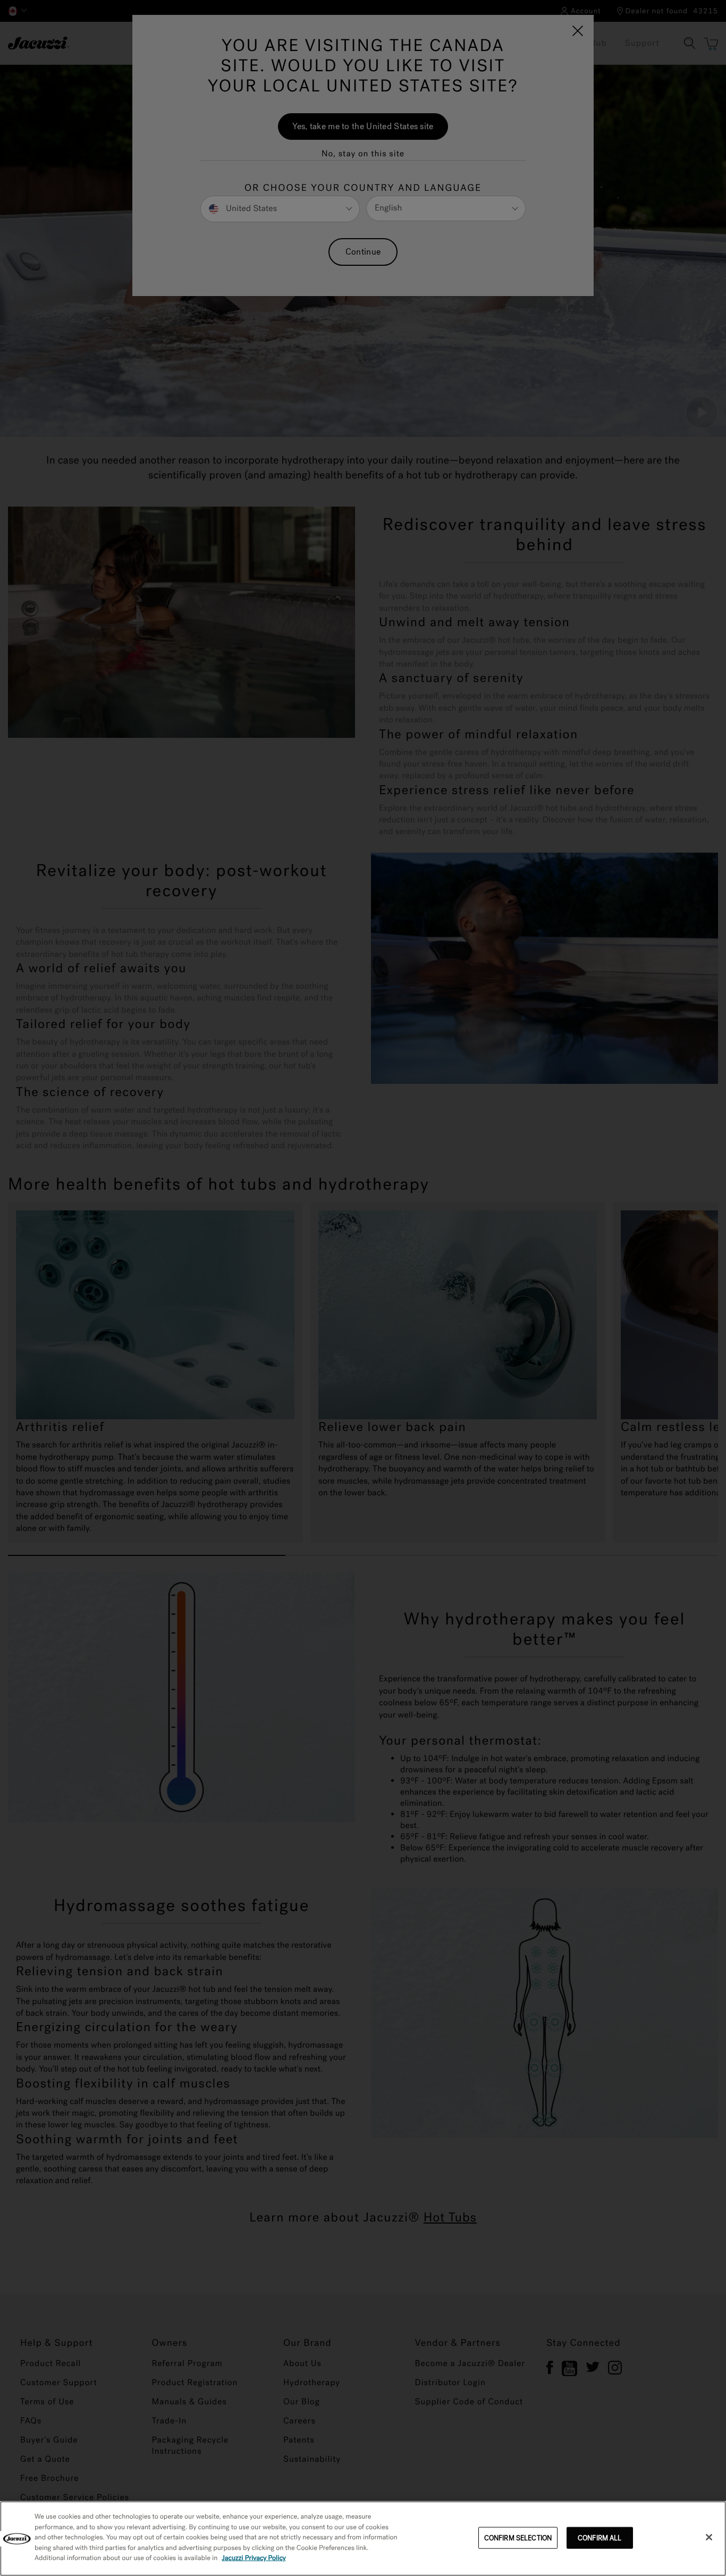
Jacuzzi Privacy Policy (254, 2558)
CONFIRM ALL (600, 2537)
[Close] (709, 2537)
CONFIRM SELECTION (518, 2537)
